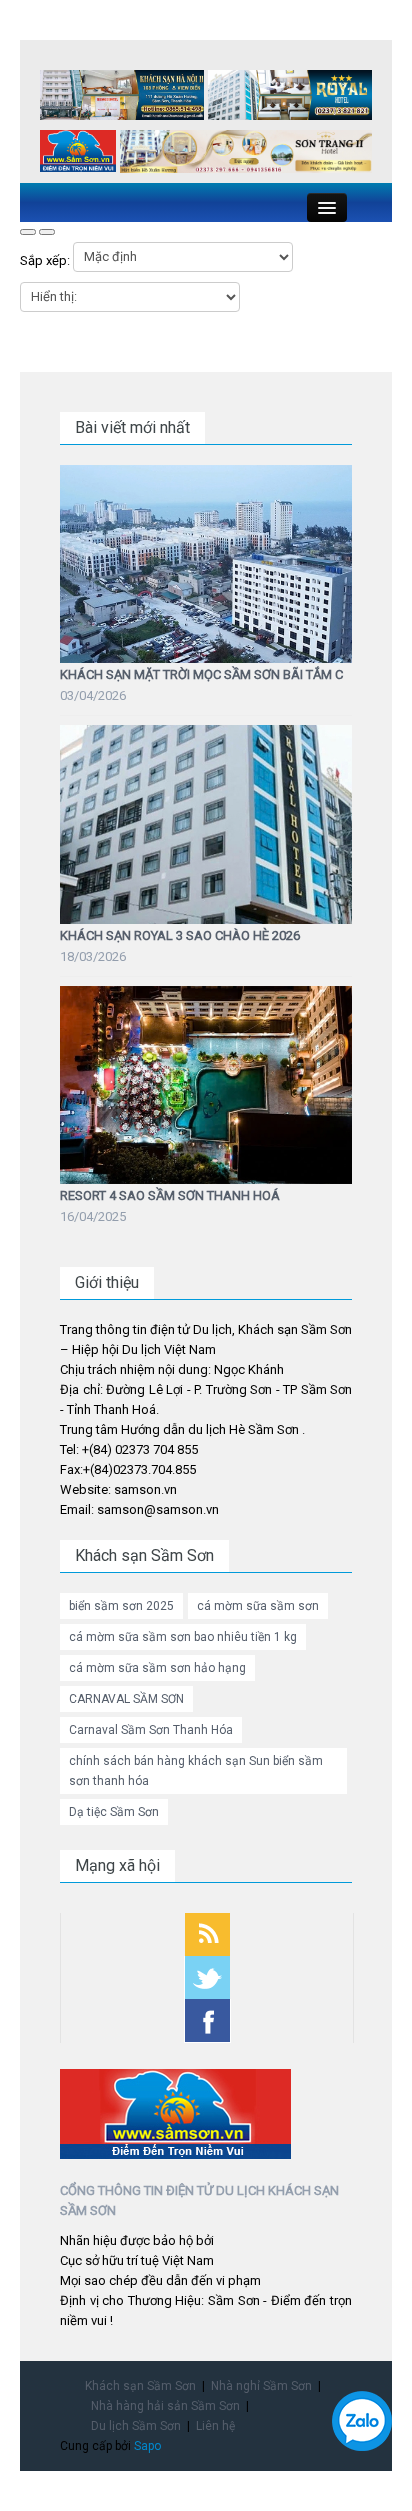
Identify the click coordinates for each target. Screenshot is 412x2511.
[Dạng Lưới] (28, 232)
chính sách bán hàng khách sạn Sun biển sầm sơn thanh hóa (196, 1771)
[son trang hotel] (246, 155)
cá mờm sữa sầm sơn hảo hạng (157, 1668)
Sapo (147, 2446)
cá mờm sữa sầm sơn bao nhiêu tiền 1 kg (183, 1637)
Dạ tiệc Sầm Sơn (114, 1812)
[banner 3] (78, 154)
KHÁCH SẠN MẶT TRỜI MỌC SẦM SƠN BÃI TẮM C (201, 674)
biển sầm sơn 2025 (121, 1606)
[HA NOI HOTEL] (122, 98)
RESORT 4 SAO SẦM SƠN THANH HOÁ (170, 1195)
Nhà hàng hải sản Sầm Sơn (165, 2406)
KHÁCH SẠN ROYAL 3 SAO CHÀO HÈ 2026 (180, 935)
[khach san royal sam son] (290, 98)
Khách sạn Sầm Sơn (140, 2386)
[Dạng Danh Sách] (47, 232)
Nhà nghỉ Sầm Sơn (261, 2386)
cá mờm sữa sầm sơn (258, 1606)
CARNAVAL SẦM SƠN (126, 1699)
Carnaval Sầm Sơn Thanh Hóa (151, 1730)
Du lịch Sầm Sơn (136, 2426)
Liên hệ (215, 2426)
